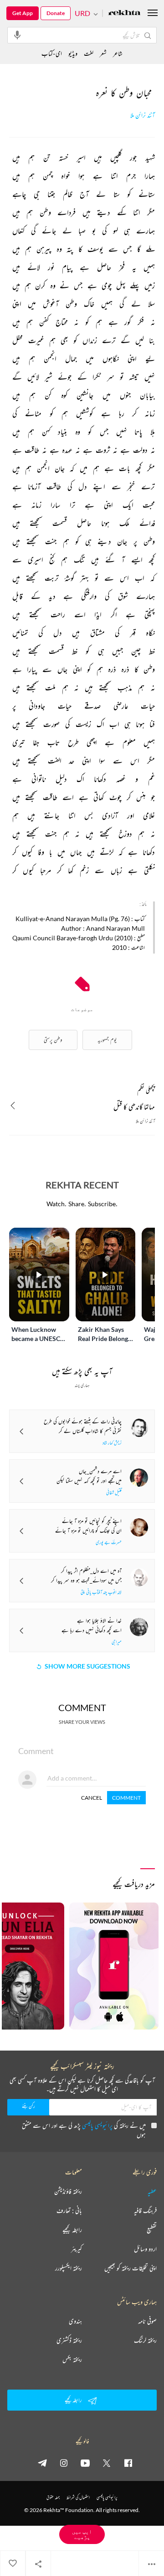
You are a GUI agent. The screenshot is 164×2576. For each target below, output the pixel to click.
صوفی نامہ (147, 2321)
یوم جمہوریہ (107, 1040)
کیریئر (77, 2249)
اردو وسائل (145, 2249)
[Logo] (124, 13)
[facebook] (128, 2463)
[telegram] (42, 2463)
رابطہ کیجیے (72, 2230)
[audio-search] (17, 35)
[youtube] (85, 2463)
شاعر (118, 53)
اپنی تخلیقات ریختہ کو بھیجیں (131, 2268)
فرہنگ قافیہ (145, 2210)
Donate (56, 13)
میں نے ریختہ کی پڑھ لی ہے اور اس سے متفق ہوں (84, 2130)
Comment (126, 1798)
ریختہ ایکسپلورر (69, 2268)
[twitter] (107, 2463)
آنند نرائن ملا (143, 115)
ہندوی (75, 2321)
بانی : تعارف (69, 2210)
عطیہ (152, 2191)
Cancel (92, 1798)
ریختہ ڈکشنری (69, 2340)
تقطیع (152, 2230)
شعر (103, 53)
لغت (89, 53)
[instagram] (64, 2463)
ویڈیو (73, 53)
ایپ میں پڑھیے (82, 2534)
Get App (23, 13)
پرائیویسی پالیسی (97, 2125)
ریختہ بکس (72, 2359)
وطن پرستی (53, 1040)
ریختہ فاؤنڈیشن (68, 2191)
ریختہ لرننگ (145, 2340)
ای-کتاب (52, 53)
